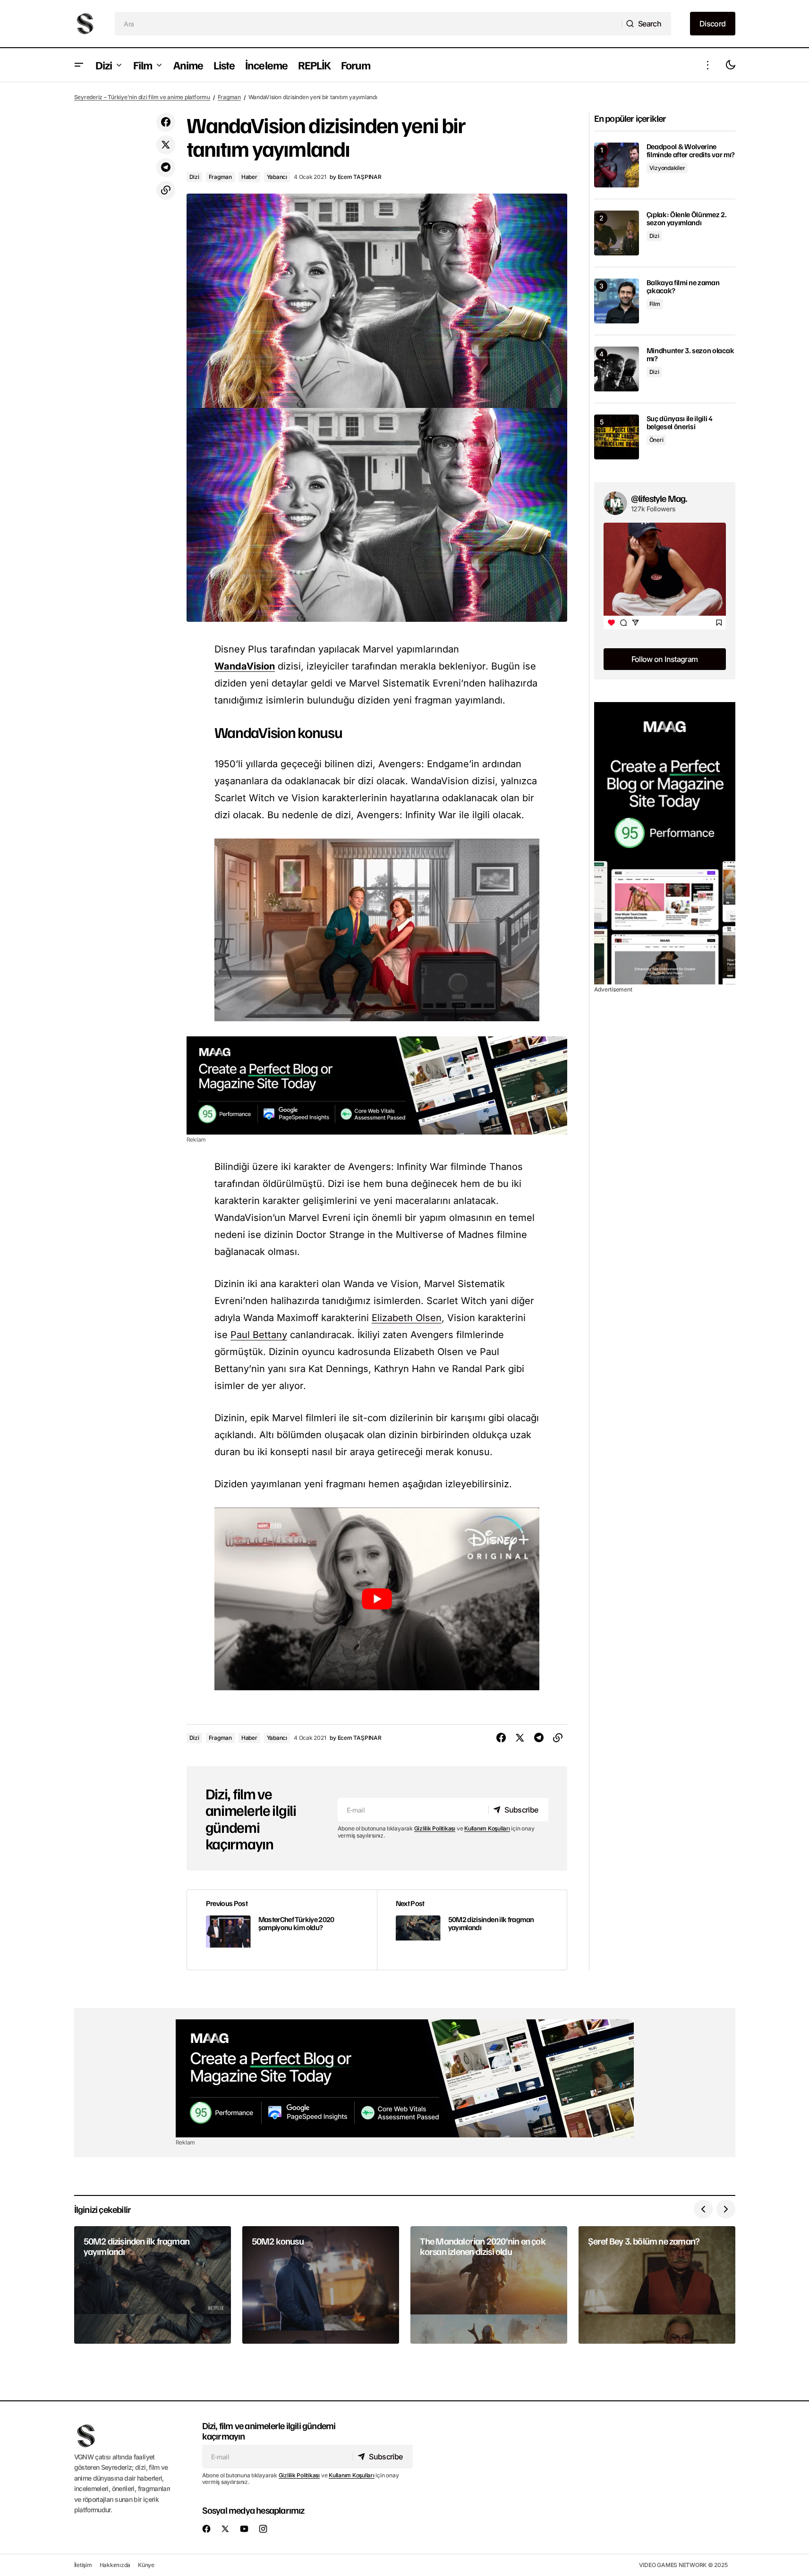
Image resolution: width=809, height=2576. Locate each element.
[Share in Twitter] (166, 145)
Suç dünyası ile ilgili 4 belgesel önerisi (680, 423)
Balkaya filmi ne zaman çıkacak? (683, 287)
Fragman (229, 97)
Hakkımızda (115, 2565)
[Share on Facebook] (166, 122)
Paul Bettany (259, 1335)
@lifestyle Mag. (659, 498)
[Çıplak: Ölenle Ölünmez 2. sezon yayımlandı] (617, 233)
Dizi (194, 177)
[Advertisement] (377, 1085)
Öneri (656, 440)
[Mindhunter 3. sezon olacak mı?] (617, 369)
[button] (79, 65)
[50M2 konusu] (321, 2285)
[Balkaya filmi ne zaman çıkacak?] (617, 301)
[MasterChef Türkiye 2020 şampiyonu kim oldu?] (282, 1930)
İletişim (83, 2565)
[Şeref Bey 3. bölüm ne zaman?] (657, 2285)
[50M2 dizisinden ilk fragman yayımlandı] (472, 1930)
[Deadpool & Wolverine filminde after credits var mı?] (617, 165)
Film (655, 304)
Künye (146, 2565)
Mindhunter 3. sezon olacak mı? (690, 355)
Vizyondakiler (667, 168)
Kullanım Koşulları (487, 1828)
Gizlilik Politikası (435, 1828)
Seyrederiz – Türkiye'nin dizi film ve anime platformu (142, 97)
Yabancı (277, 177)
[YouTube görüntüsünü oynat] (377, 1599)
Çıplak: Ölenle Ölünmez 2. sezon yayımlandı (687, 219)
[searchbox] (368, 24)
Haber (249, 177)
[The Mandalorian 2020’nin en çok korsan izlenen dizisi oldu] (489, 2285)
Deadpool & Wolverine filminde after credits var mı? (691, 151)
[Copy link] (166, 190)
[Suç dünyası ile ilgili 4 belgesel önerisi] (617, 437)
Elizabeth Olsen (407, 1318)
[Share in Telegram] (166, 168)
